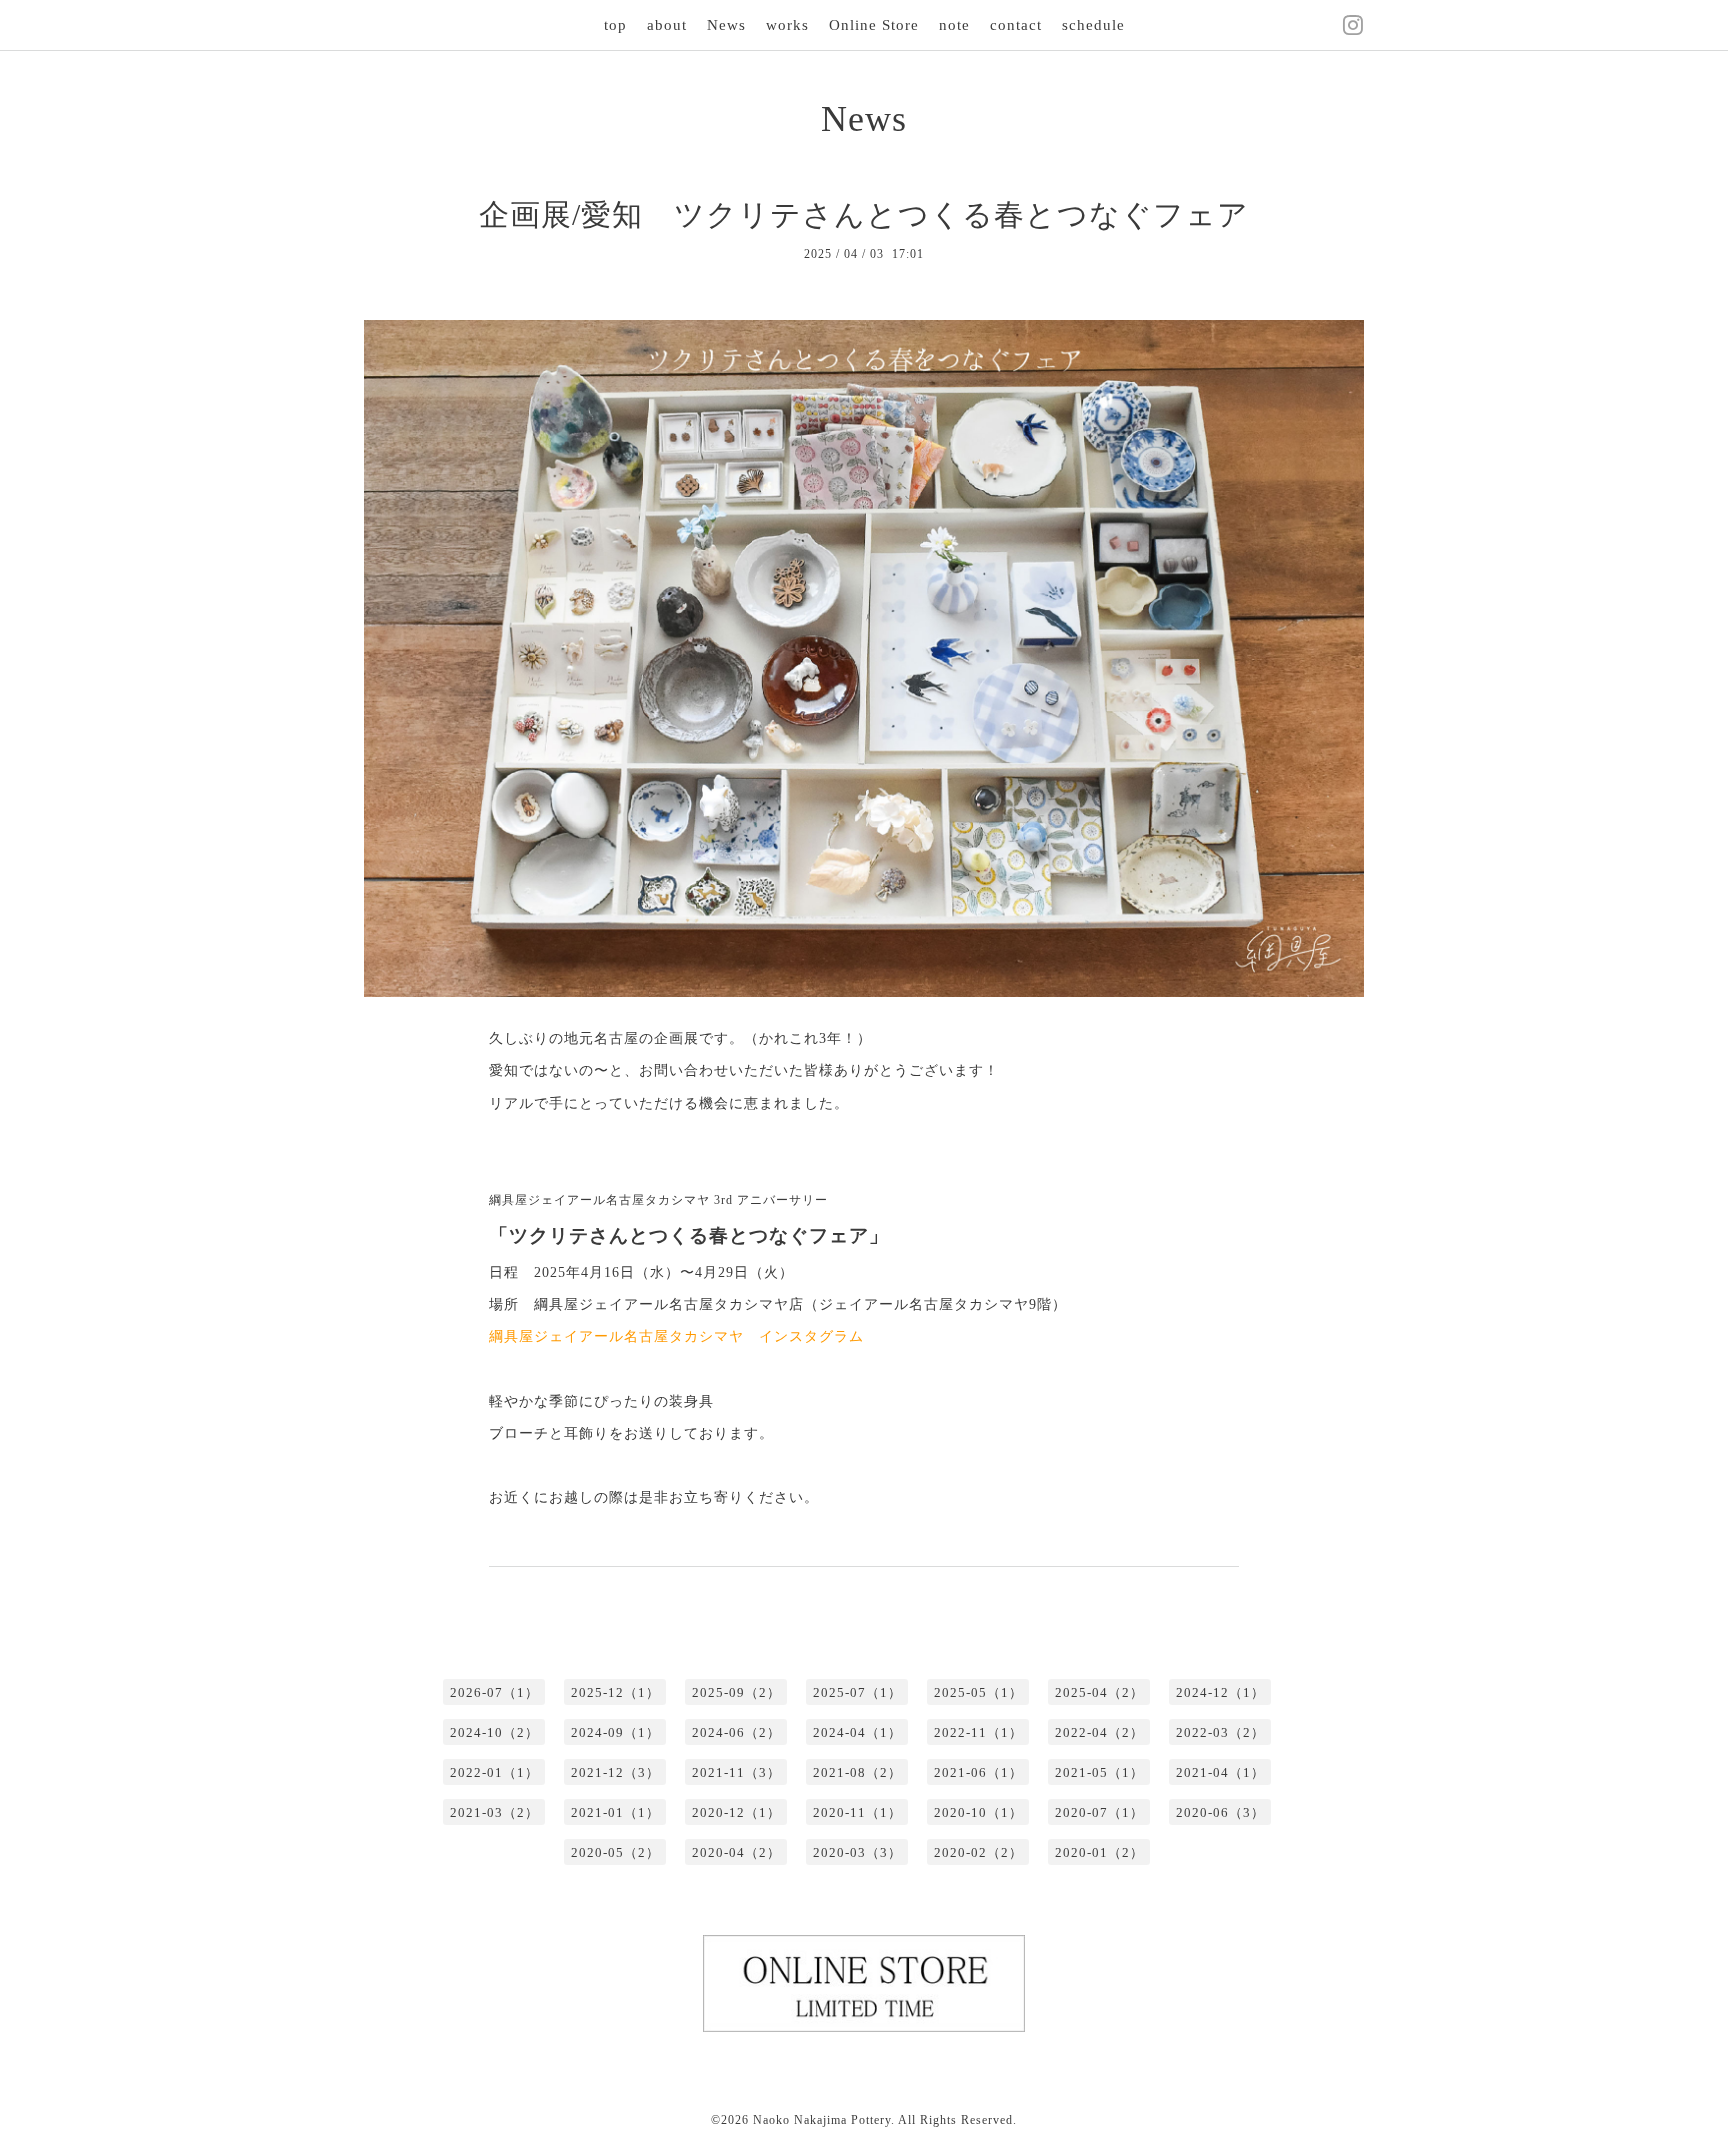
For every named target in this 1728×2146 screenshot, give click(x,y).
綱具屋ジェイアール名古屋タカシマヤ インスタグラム (676, 1336)
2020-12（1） (736, 1812)
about (667, 25)
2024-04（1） (857, 1732)
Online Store (874, 25)
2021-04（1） (1220, 1772)
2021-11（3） (736, 1772)
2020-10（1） (978, 1812)
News (726, 25)
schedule (1093, 25)
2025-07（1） (857, 1692)
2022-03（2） (1220, 1732)
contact (1016, 25)
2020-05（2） (615, 1852)
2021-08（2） (857, 1772)
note (954, 25)
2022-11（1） (978, 1732)
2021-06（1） (978, 1772)
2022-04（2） (1099, 1732)
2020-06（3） (1220, 1812)
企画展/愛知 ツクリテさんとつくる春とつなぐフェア (864, 214)
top (615, 25)
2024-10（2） (494, 1732)
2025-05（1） (978, 1692)
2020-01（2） (1099, 1852)
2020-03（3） (857, 1852)
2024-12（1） (1220, 1692)
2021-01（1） (615, 1812)
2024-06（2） (736, 1732)
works (787, 25)
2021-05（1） (1099, 1772)
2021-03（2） (494, 1812)
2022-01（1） (494, 1772)
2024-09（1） (615, 1732)
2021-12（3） (615, 1772)
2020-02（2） (978, 1852)
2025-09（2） (736, 1692)
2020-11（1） (857, 1812)
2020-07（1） (1099, 1812)
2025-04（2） (1099, 1692)
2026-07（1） (494, 1692)
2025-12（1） (615, 1692)
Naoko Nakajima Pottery (822, 2120)
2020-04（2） (736, 1852)
